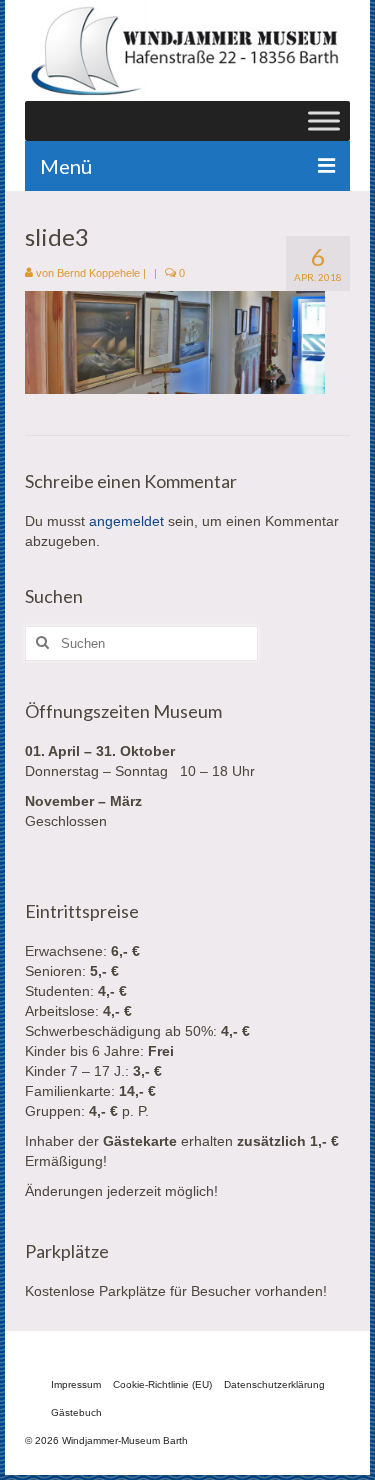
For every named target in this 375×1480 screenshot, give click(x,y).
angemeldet (126, 521)
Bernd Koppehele (98, 273)
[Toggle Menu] (324, 120)
